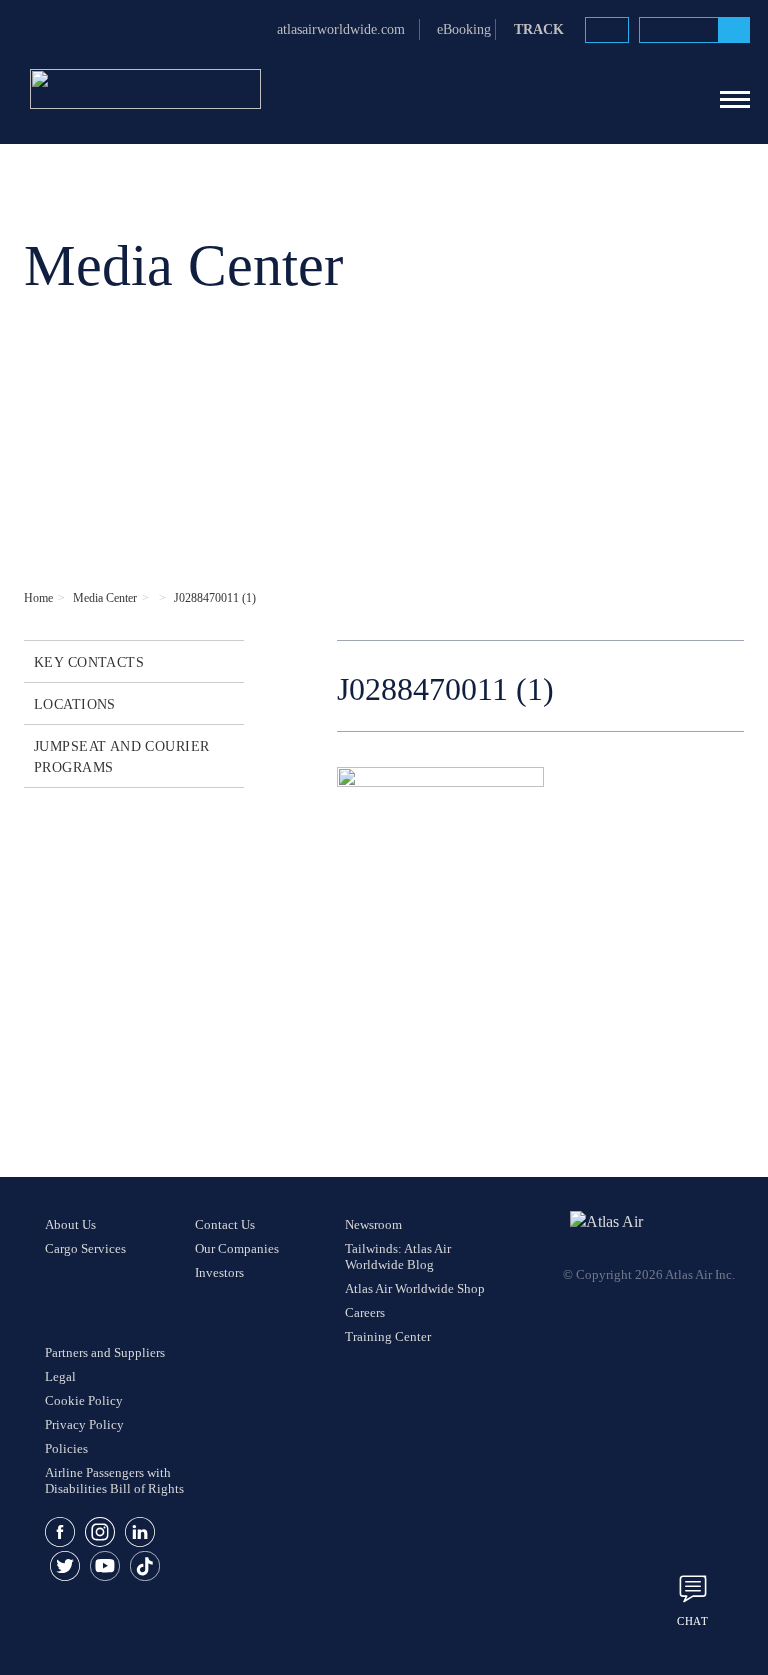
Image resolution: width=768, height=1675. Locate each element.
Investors (219, 1272)
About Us (70, 1224)
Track (539, 29)
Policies (66, 1448)
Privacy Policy (84, 1424)
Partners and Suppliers (105, 1352)
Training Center (388, 1336)
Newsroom (373, 1224)
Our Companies (237, 1248)
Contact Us (225, 1224)
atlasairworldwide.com (341, 29)
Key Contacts (89, 662)
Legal (60, 1376)
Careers (365, 1312)
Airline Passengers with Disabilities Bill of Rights (114, 1480)
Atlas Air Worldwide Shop (415, 1288)
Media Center (105, 598)
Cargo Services (85, 1248)
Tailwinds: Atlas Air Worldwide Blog (398, 1256)
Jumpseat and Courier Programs (121, 757)
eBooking (464, 29)
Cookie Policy (84, 1400)
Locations (75, 704)
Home (38, 598)
